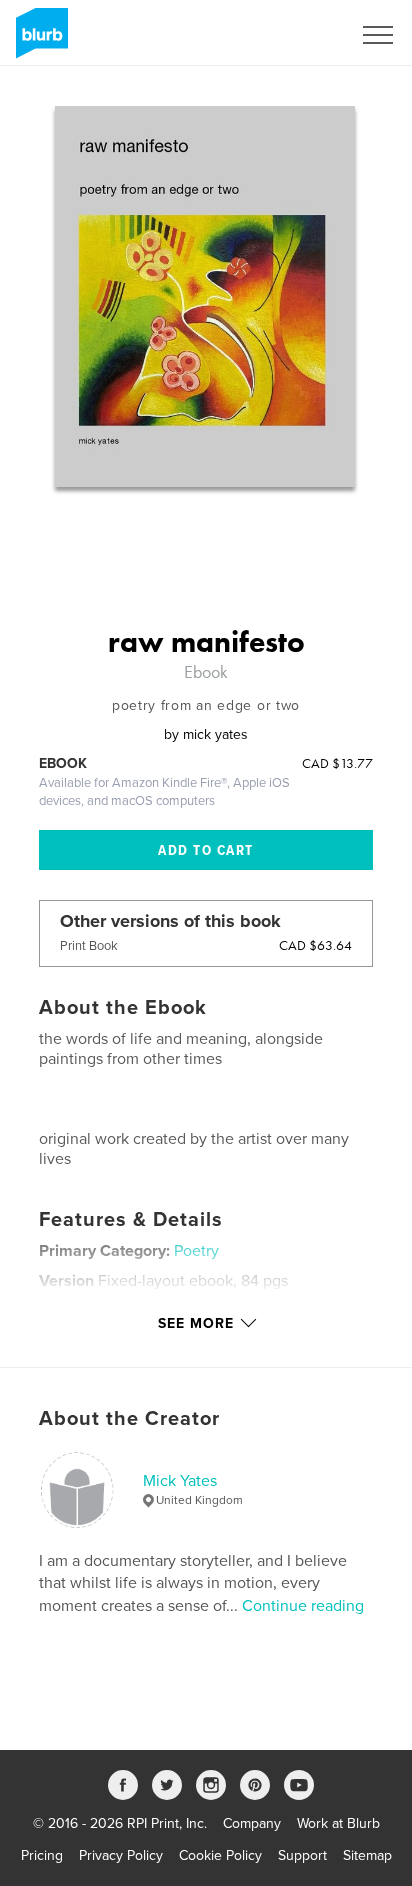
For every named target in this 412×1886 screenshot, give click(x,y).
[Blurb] (38, 41)
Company (252, 1823)
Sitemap (367, 1855)
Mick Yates (180, 1481)
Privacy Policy (121, 1855)
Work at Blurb (338, 1823)
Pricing (42, 1855)
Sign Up (300, 35)
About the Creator (129, 1419)
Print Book (89, 946)
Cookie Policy (220, 1855)
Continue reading (303, 1606)
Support (302, 1855)
